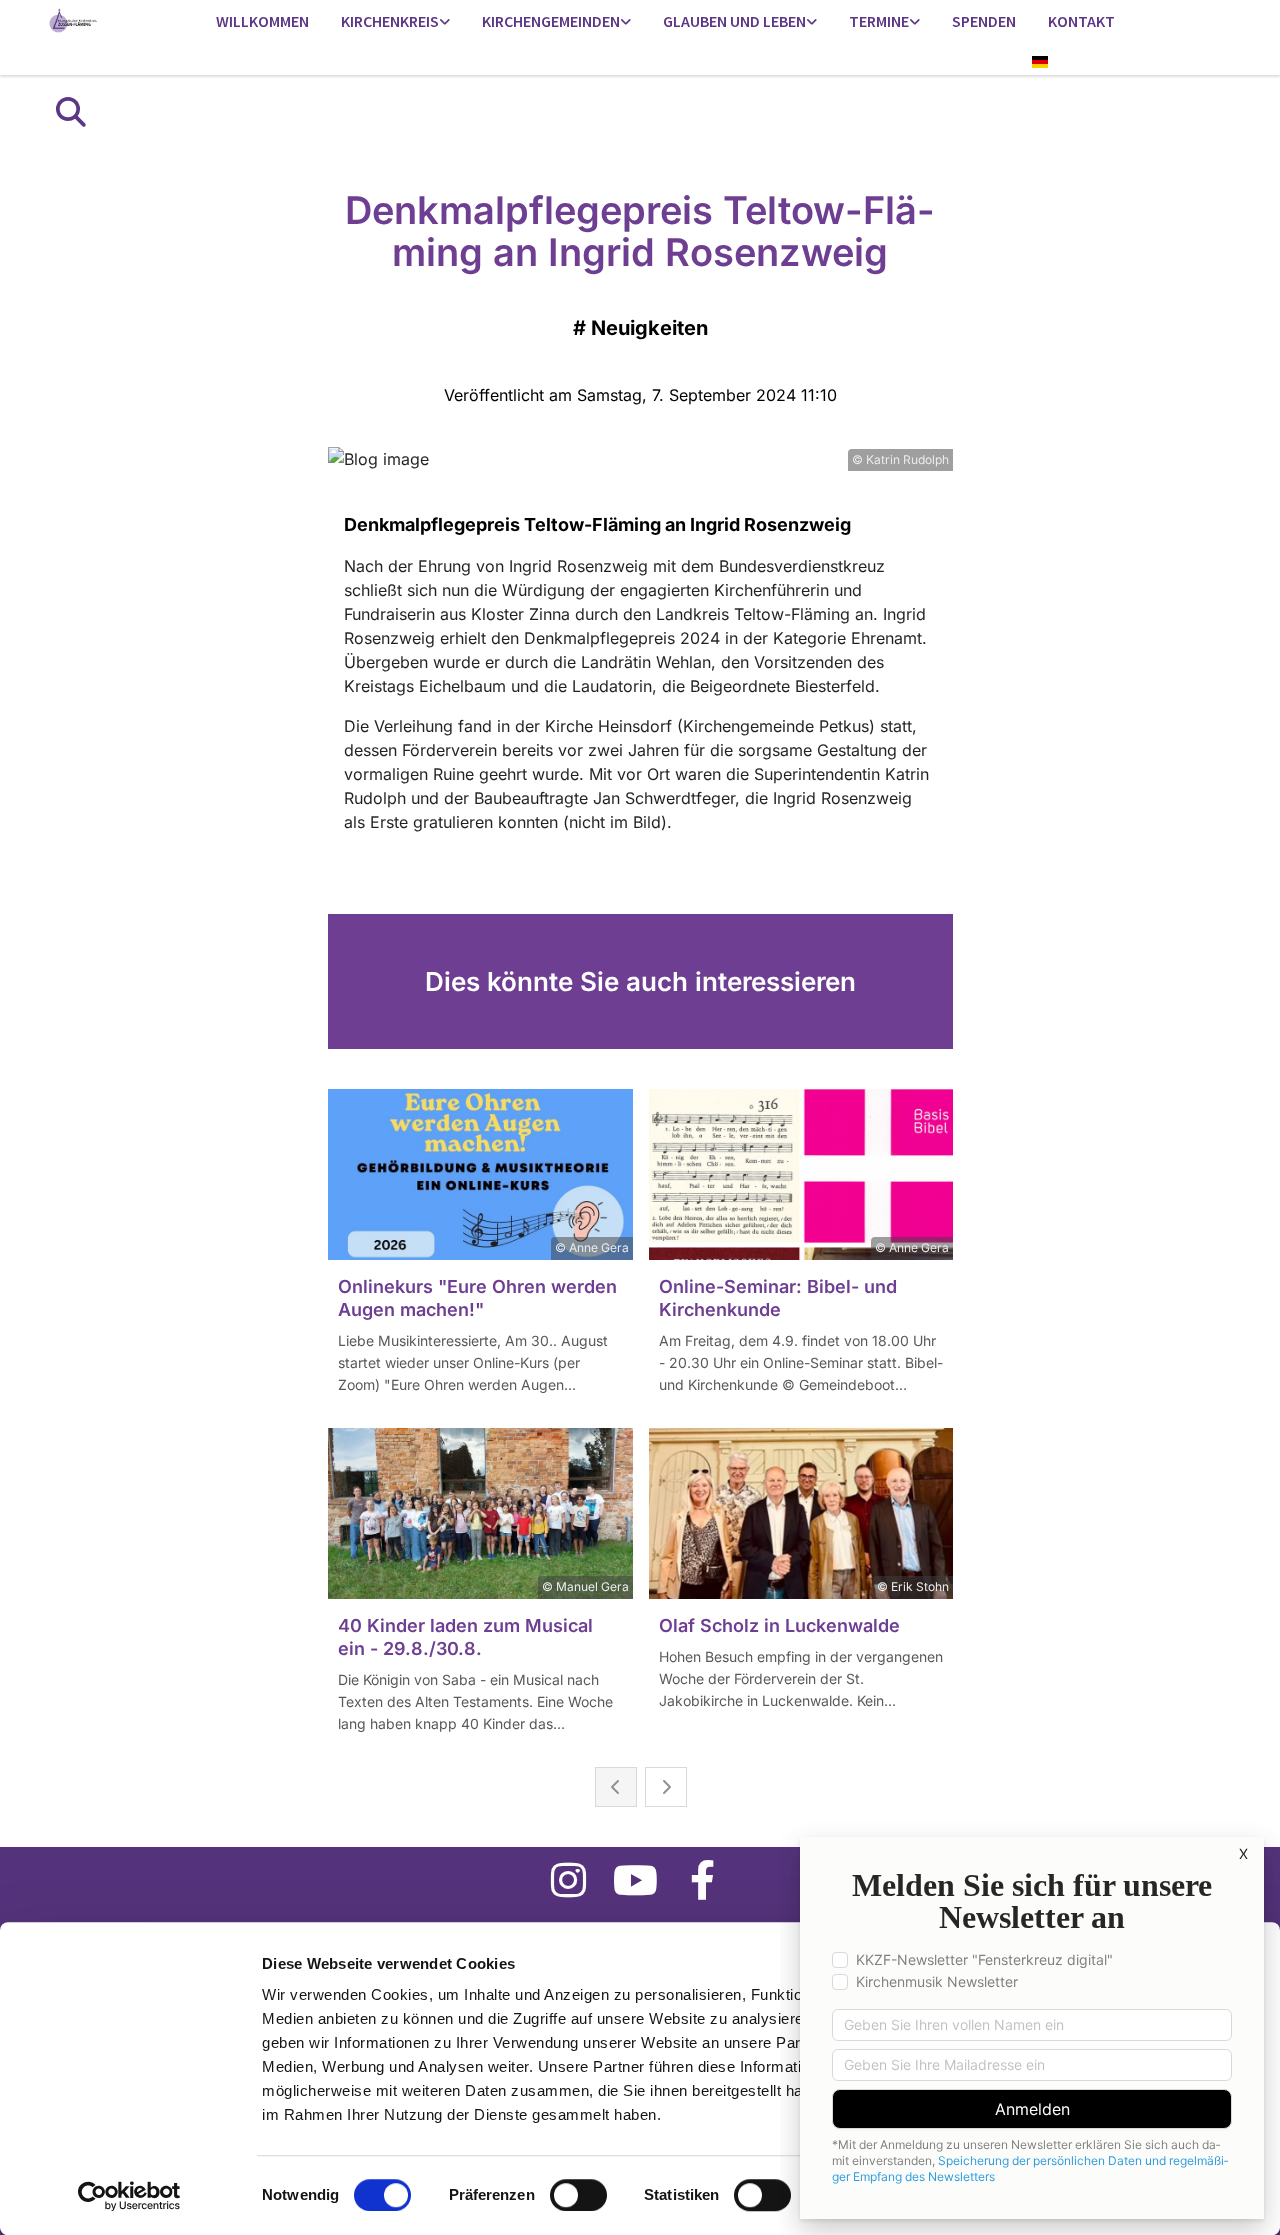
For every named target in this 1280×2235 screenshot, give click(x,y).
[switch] (578, 2195)
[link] (395, 22)
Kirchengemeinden (551, 21)
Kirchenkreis (390, 21)
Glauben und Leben (734, 21)
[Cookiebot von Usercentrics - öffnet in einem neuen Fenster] (129, 2196)
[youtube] (635, 1880)
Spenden (984, 21)
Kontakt (1081, 21)
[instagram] (568, 1880)
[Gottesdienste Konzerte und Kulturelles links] (915, 22)
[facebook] (702, 1880)
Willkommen (262, 21)
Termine (879, 21)
